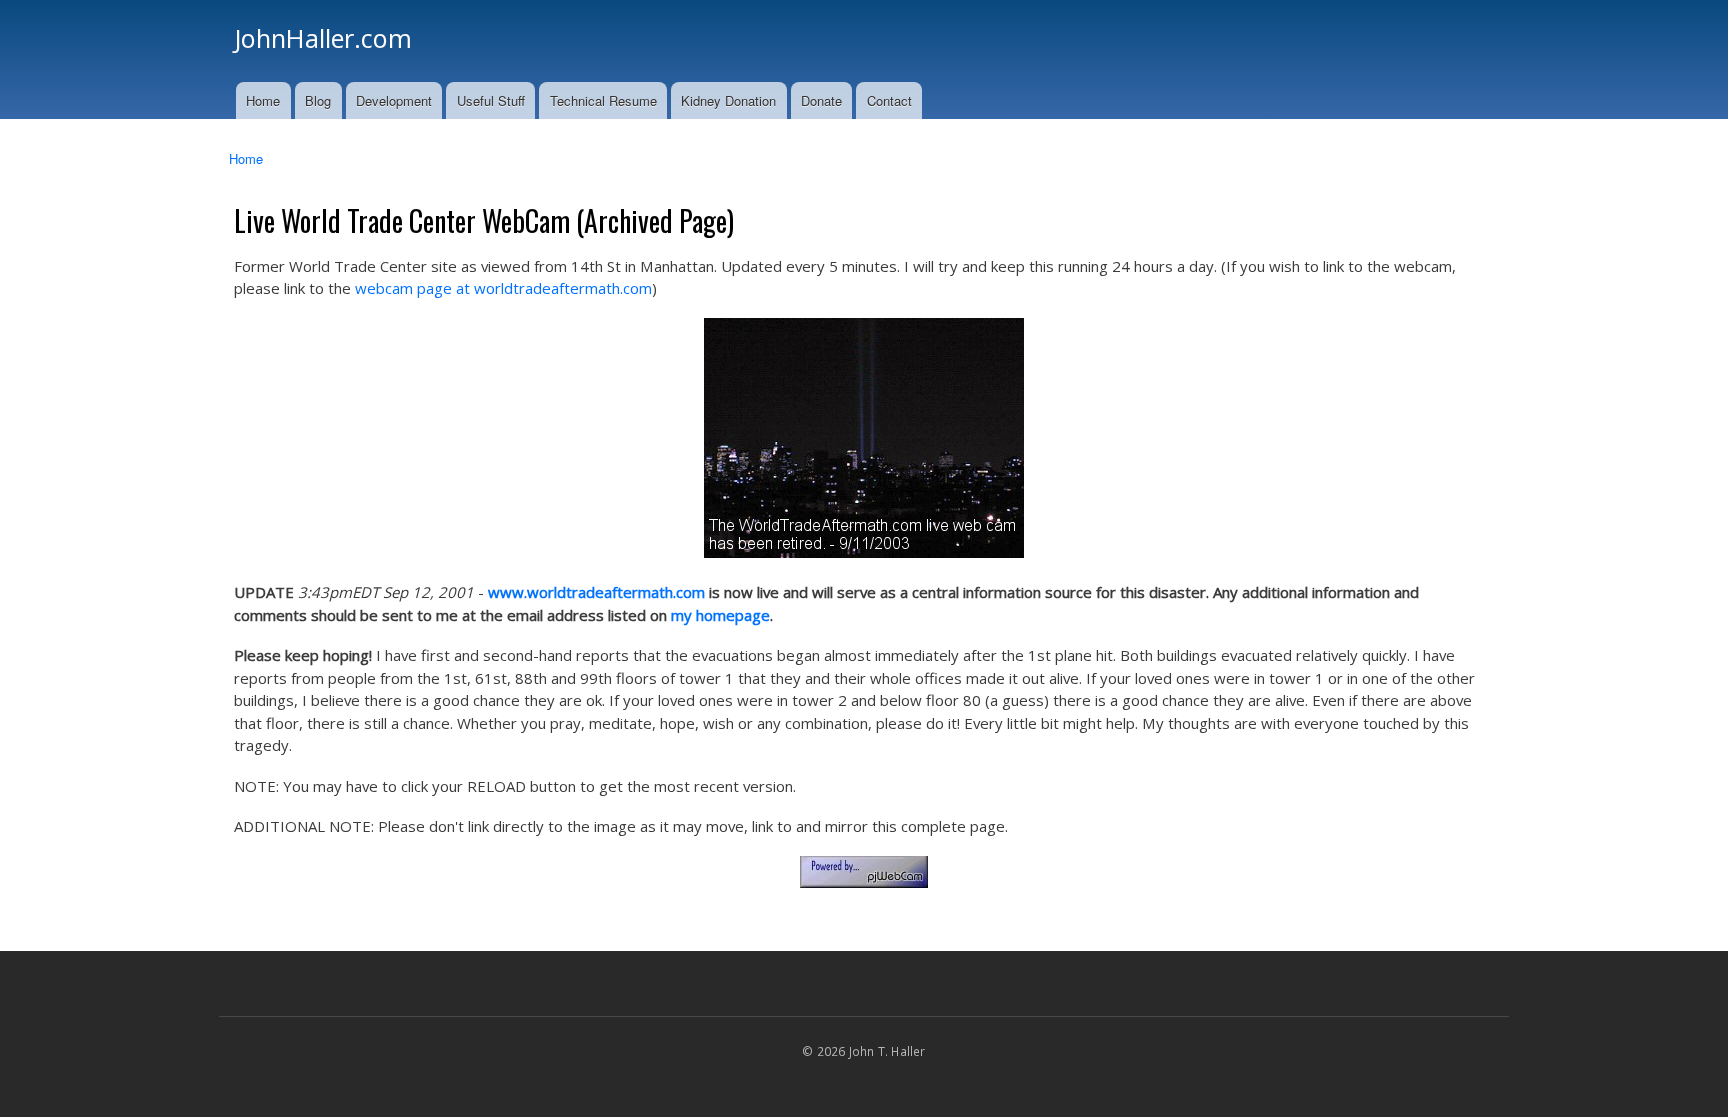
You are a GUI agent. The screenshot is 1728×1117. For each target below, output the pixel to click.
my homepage (720, 615)
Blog (318, 100)
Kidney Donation (728, 100)
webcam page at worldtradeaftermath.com (503, 288)
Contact (889, 100)
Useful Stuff (491, 100)
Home (263, 100)
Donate (821, 100)
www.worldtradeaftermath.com (596, 592)
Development (394, 100)
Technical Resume (603, 100)
